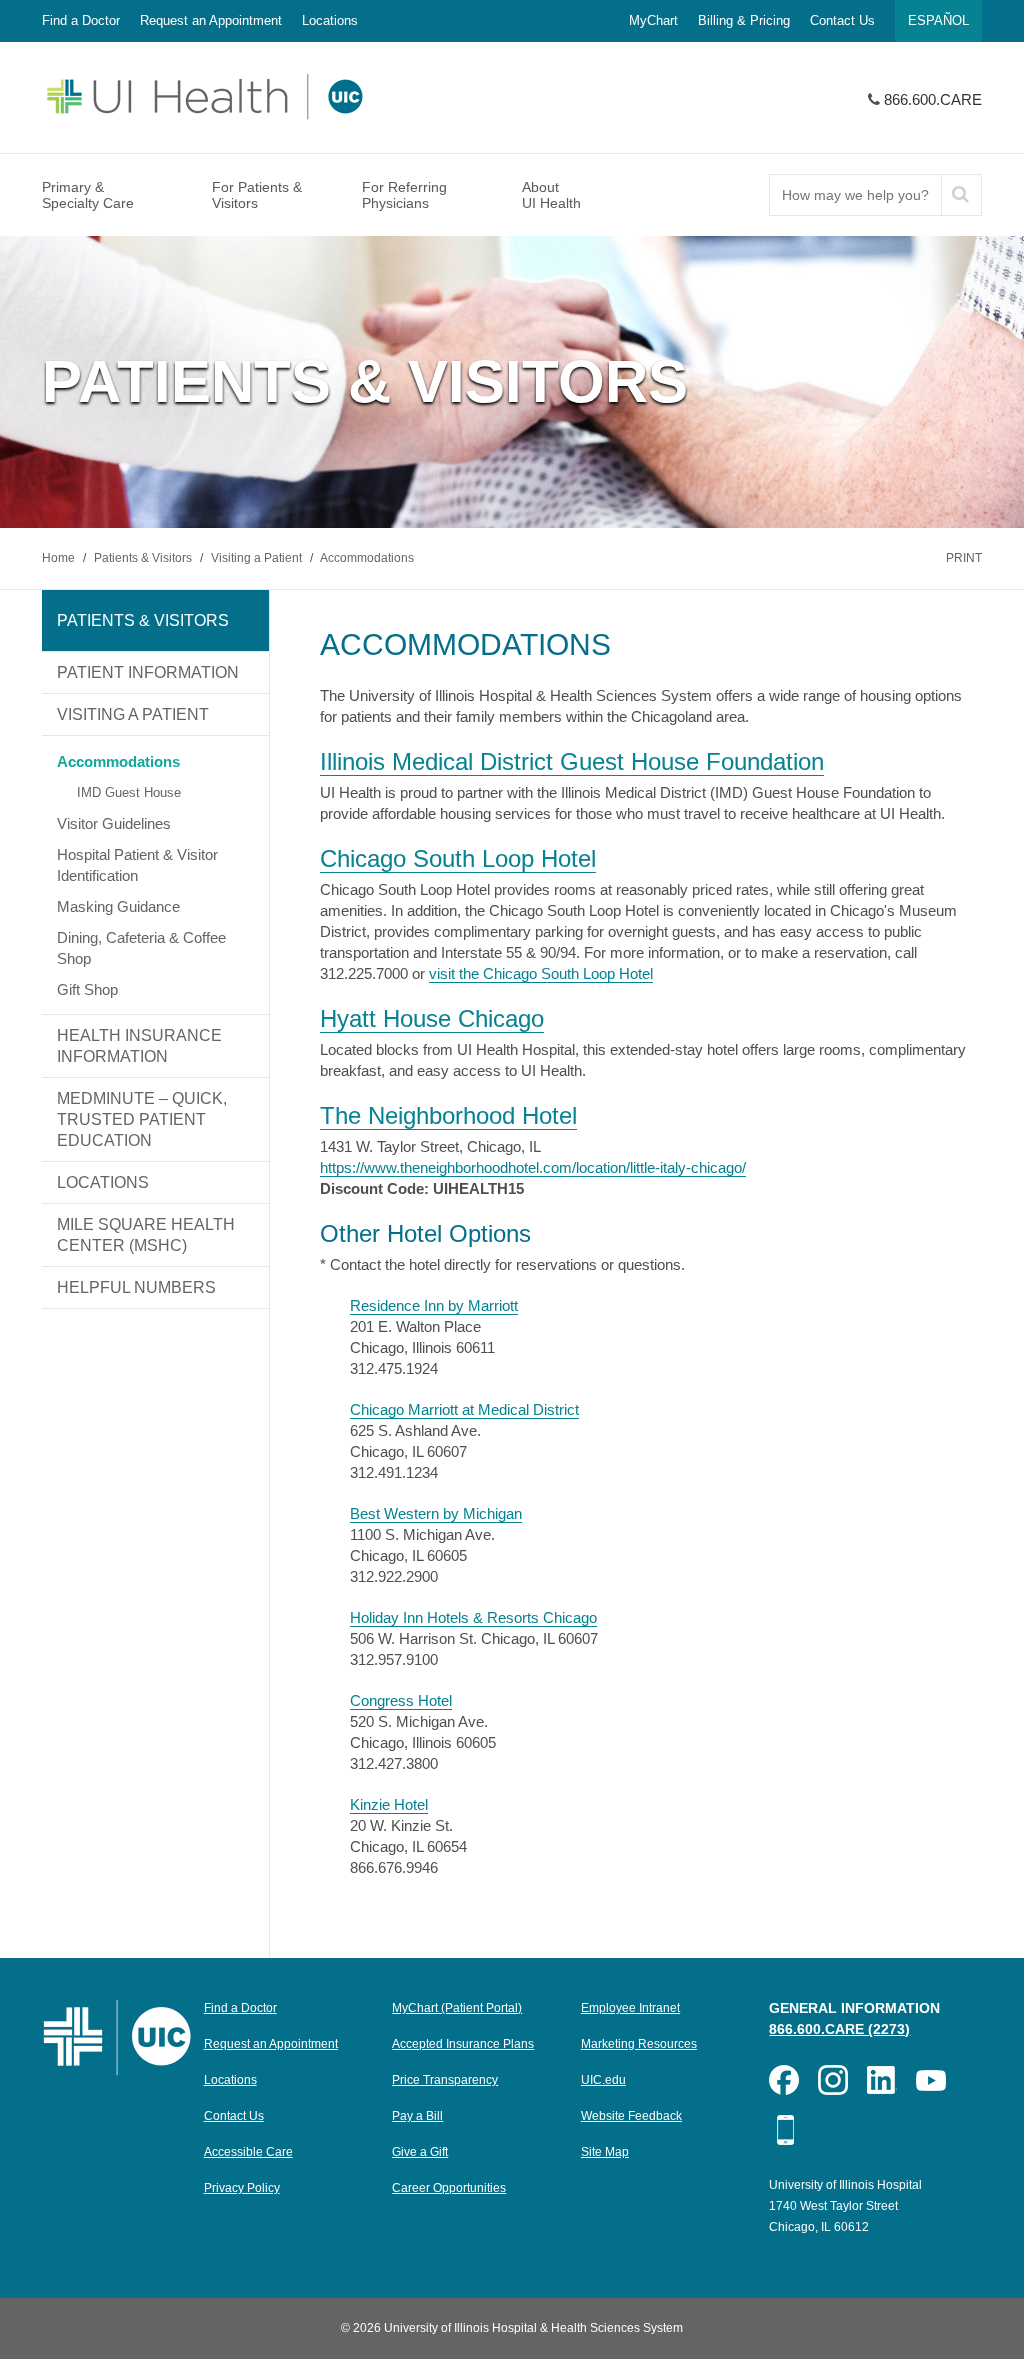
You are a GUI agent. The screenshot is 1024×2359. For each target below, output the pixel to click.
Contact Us (842, 20)
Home (60, 558)
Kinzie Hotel (389, 1804)
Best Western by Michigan (436, 1513)
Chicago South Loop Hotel (458, 858)
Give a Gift (420, 2152)
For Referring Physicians (404, 195)
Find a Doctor (81, 20)
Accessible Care (248, 2152)
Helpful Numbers (136, 1287)
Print (964, 558)
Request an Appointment (211, 20)
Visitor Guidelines (114, 823)
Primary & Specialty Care (88, 195)
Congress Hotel (401, 1700)
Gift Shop (87, 989)
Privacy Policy (242, 2188)
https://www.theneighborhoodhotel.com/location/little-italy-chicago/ (533, 1167)
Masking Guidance (118, 906)
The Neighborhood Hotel (448, 1115)
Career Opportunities (449, 2188)
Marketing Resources (639, 2044)
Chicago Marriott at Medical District (464, 1409)
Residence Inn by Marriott (434, 1305)
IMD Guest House (129, 792)
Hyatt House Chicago (432, 1018)
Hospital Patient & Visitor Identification (137, 865)
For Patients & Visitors (257, 195)
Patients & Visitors (144, 558)
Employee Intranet (630, 2008)
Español (938, 20)
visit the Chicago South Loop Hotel (541, 973)
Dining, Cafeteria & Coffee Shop (141, 948)
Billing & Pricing (744, 20)
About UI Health (551, 195)
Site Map (605, 2152)
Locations (330, 20)
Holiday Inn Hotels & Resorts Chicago (473, 1617)
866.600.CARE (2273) (839, 2029)
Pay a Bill (417, 2116)
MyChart (653, 20)
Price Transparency (445, 2080)
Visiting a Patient (258, 558)
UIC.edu (603, 2080)
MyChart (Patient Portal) (457, 2008)
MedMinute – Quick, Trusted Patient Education (142, 1119)
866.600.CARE (933, 99)
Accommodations (367, 558)
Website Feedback (631, 2116)
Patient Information (148, 672)
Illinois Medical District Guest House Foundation (572, 761)
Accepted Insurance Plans (463, 2044)
